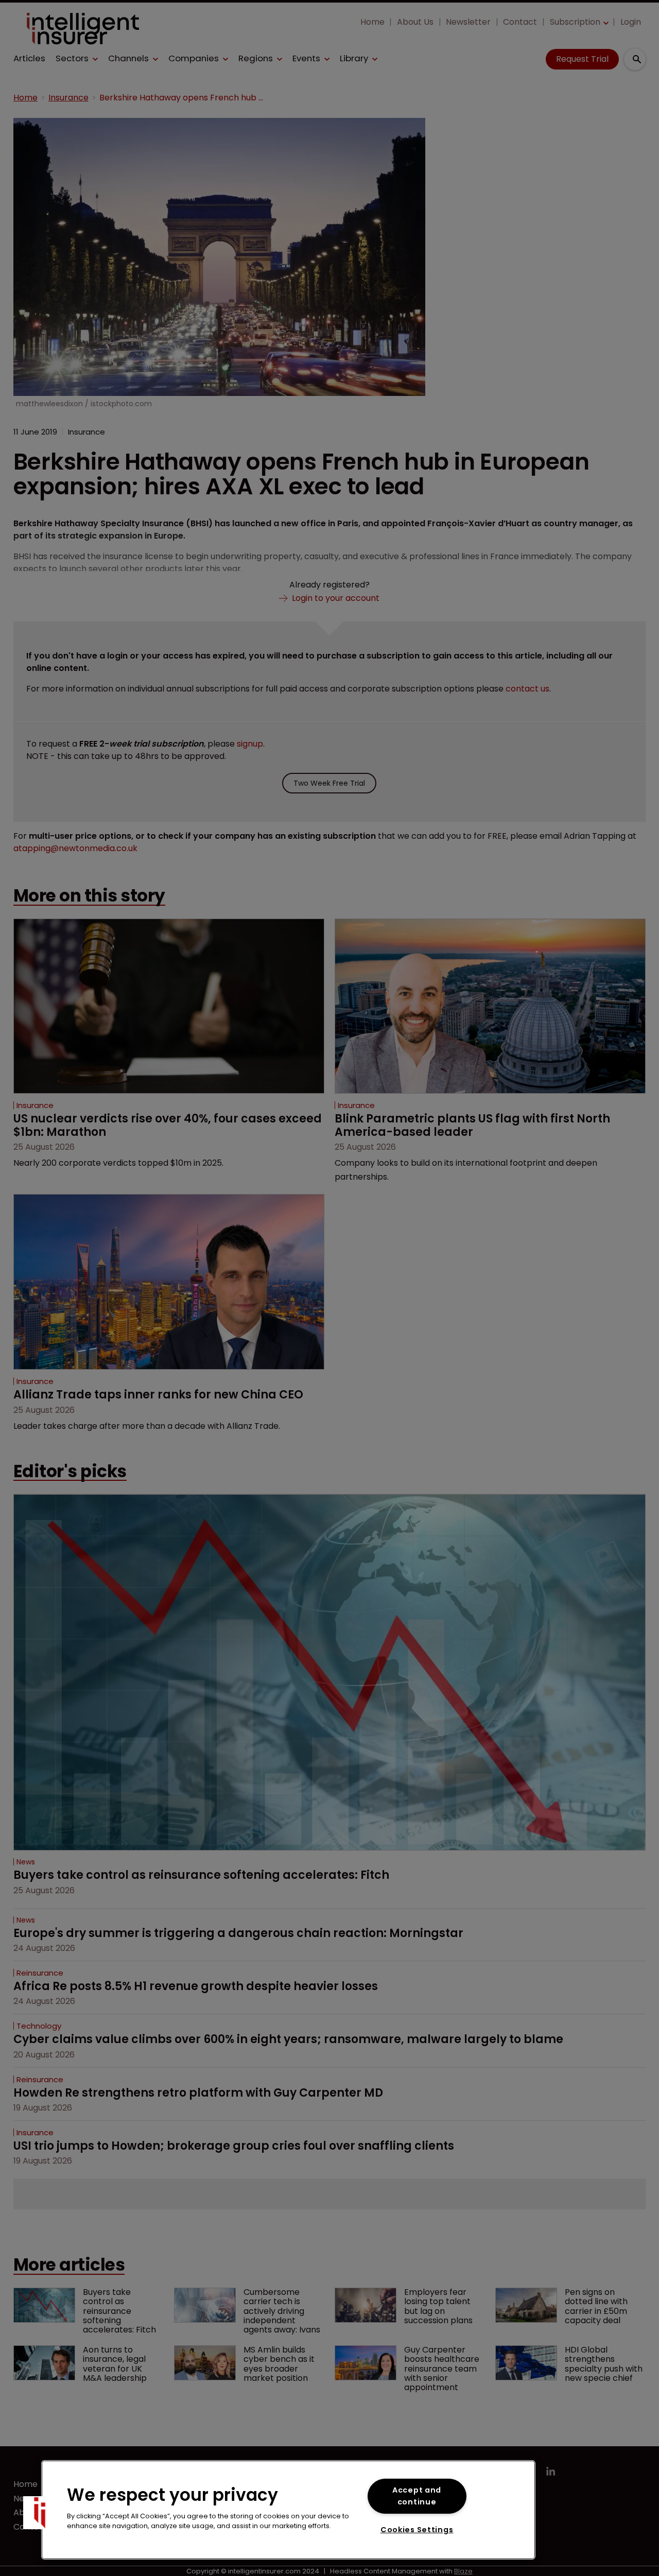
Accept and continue (417, 2496)
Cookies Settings (417, 2530)
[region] (288, 2510)
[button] (40, 2513)
